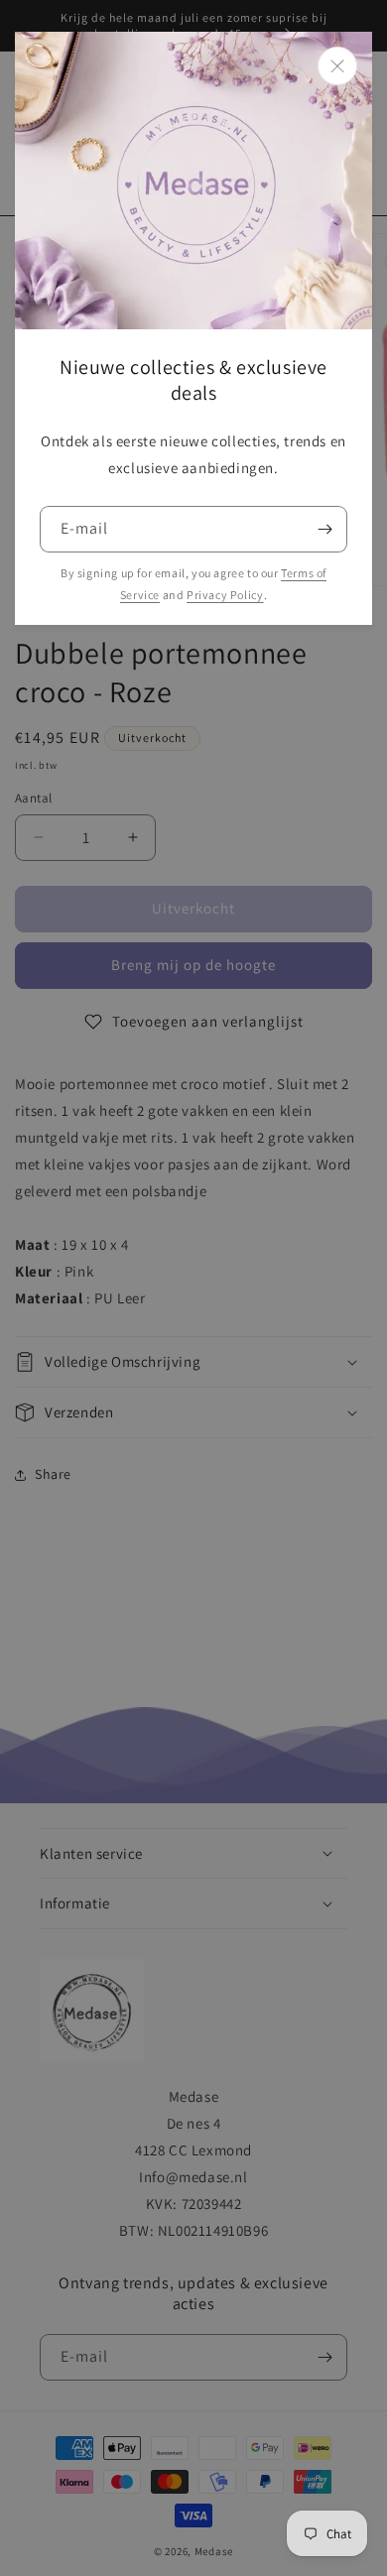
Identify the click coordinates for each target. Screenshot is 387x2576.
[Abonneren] (324, 529)
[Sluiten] (337, 66)
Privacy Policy (225, 595)
